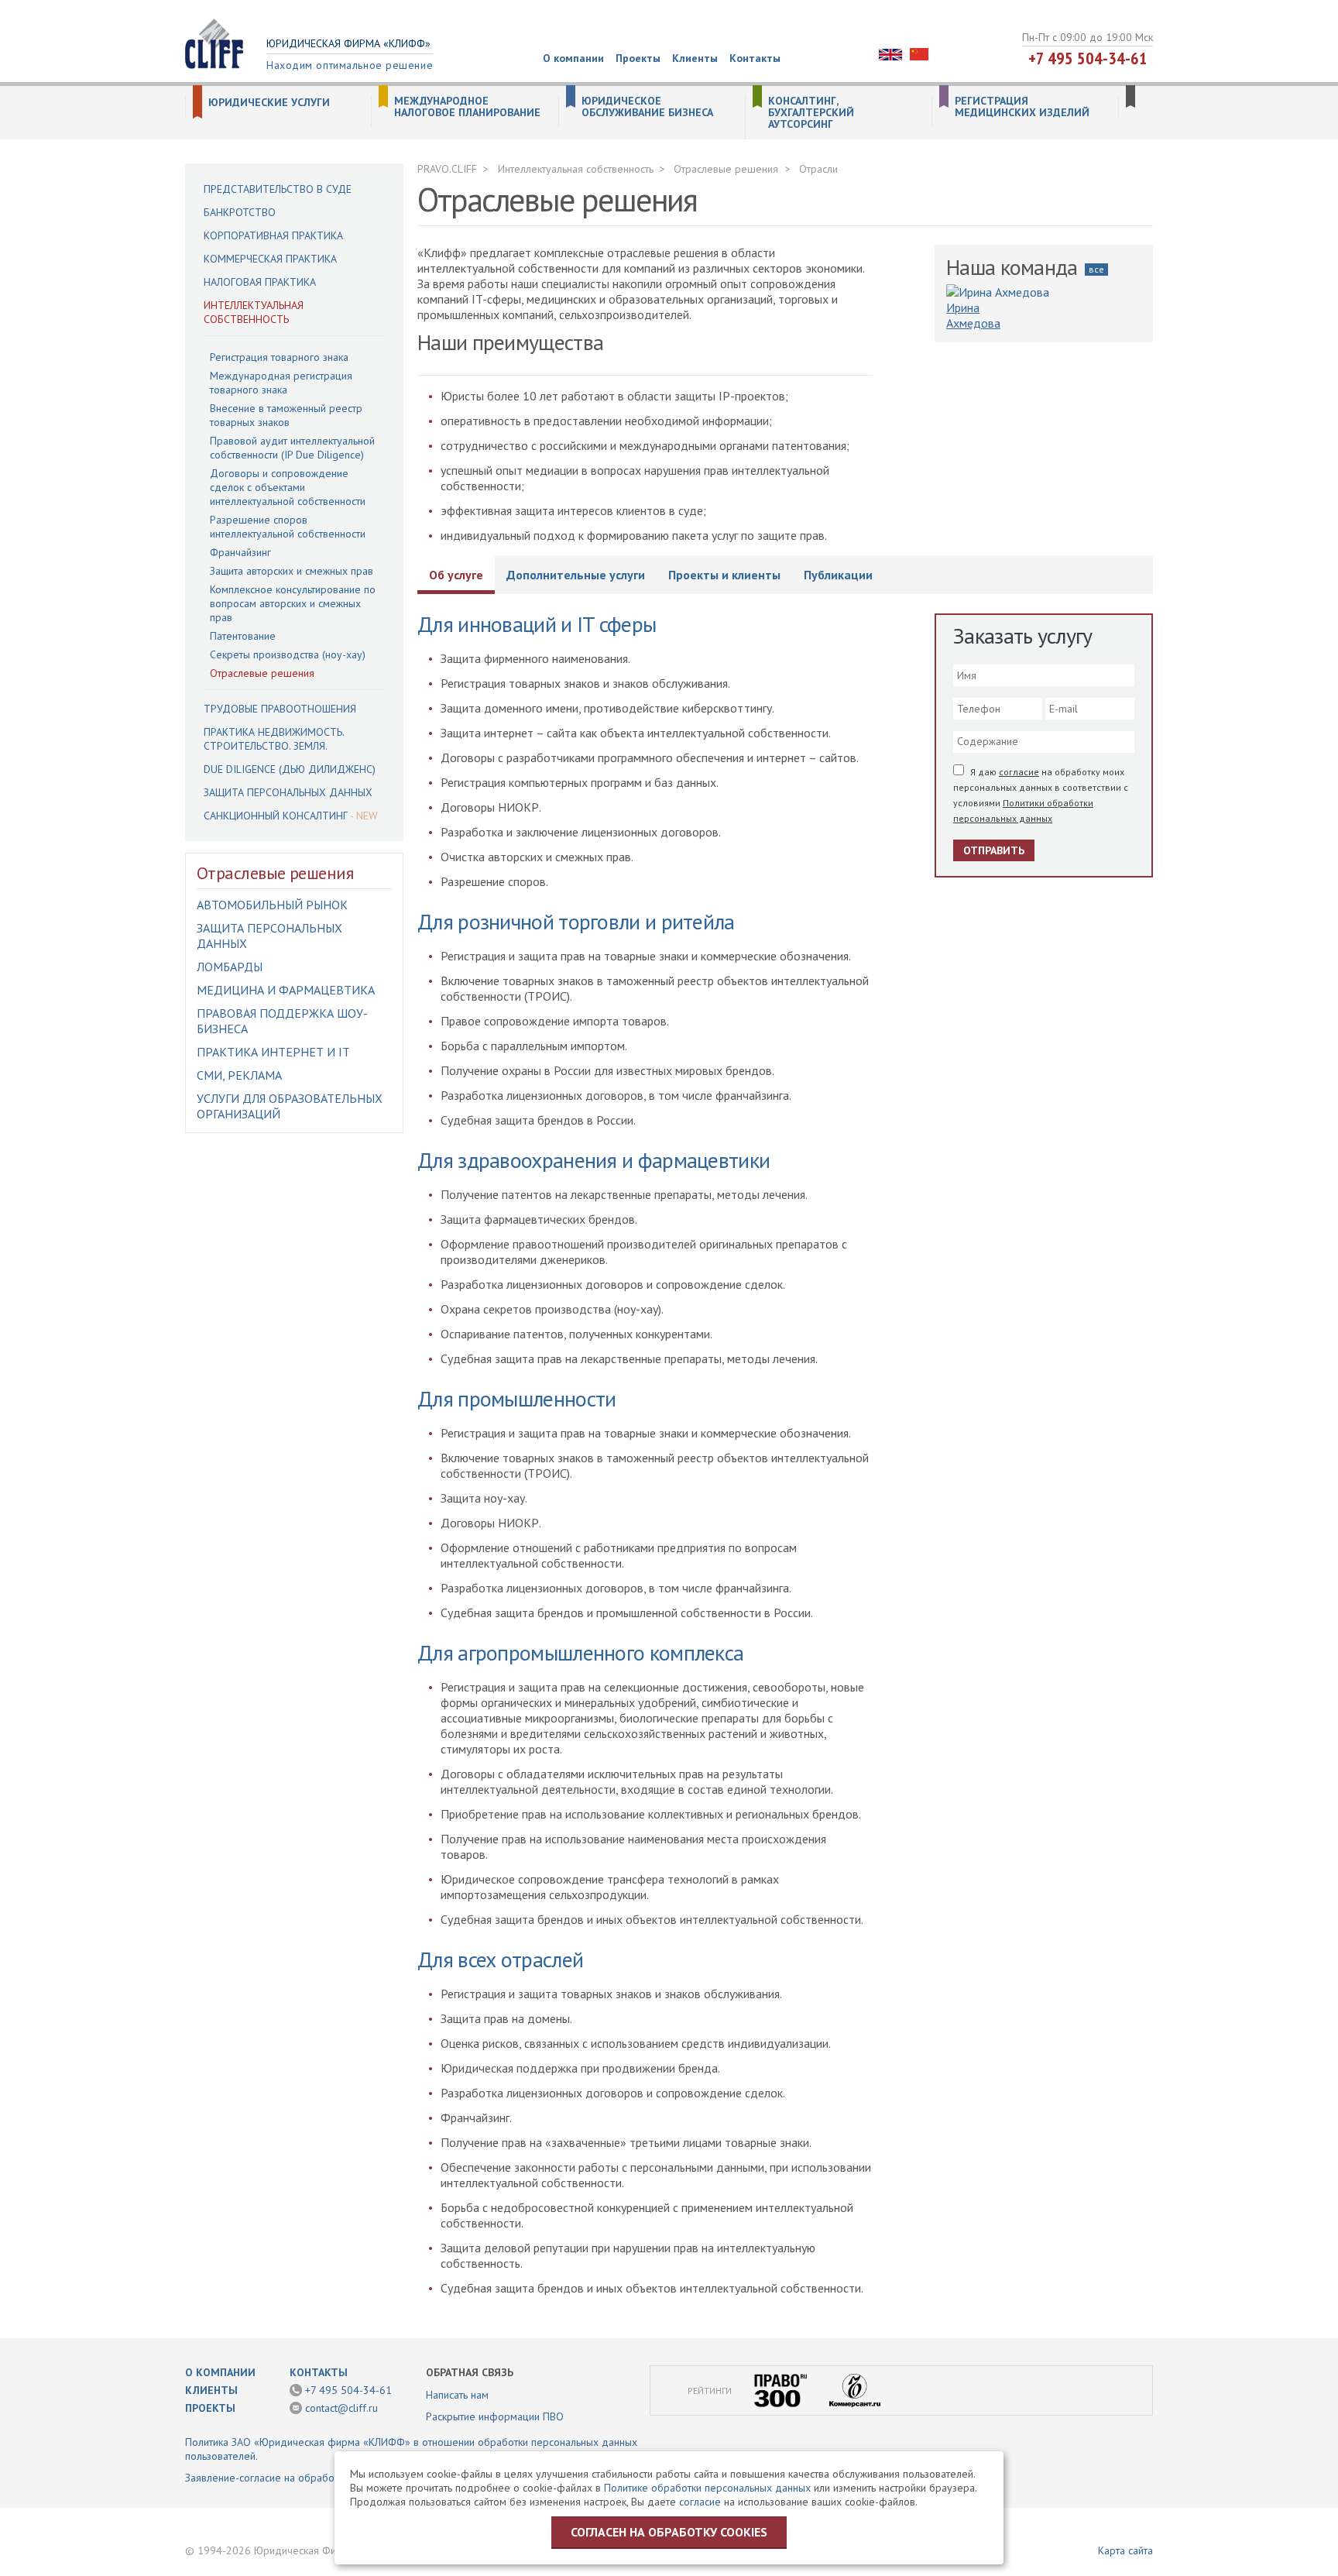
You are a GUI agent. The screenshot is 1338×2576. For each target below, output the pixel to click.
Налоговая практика (260, 282)
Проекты (638, 58)
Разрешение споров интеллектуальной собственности (288, 527)
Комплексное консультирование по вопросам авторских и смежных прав (293, 603)
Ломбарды (230, 967)
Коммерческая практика (270, 259)
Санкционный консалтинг (276, 816)
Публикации (838, 575)
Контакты (755, 58)
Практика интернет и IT (273, 1052)
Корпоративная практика (273, 235)
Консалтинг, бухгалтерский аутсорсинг (811, 113)
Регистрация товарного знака (279, 357)
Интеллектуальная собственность (254, 312)
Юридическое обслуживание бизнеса (647, 107)
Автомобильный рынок (272, 905)
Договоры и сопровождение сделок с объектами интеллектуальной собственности (288, 487)
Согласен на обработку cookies (669, 2532)
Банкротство (240, 212)
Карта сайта (1125, 2550)
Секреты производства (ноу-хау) (288, 654)
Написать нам (457, 2395)
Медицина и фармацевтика (286, 990)
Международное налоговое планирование (467, 107)
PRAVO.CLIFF (447, 169)
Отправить (994, 850)
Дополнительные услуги (576, 575)
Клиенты (695, 58)
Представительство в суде (278, 189)
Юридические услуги (269, 103)
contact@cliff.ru (341, 2408)
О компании (573, 58)
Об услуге (456, 575)
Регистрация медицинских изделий (1022, 107)
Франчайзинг (240, 552)
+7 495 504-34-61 (1088, 58)
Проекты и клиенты (724, 575)
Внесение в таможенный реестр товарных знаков (286, 415)
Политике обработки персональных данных (707, 2488)
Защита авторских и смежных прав (292, 571)
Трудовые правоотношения (280, 709)
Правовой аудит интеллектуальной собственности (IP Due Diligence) (292, 448)
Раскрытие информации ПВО (495, 2416)
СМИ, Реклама (239, 1075)
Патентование (243, 636)
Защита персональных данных (288, 792)
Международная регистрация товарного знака (281, 383)
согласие (1019, 772)
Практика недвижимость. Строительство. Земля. (274, 739)
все (1096, 269)
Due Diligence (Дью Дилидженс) (290, 769)
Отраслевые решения (262, 673)
